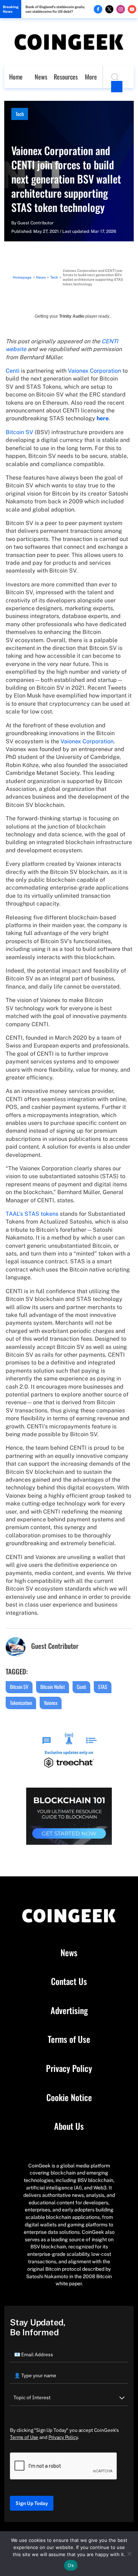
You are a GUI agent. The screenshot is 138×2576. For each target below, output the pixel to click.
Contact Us (69, 1981)
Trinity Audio (72, 316)
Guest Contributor (36, 223)
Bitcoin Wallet (53, 1687)
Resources (66, 77)
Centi (13, 371)
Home (16, 77)
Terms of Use (69, 2039)
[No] (129, 2554)
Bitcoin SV (19, 432)
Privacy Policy (69, 2068)
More (91, 77)
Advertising (69, 2011)
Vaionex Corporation (94, 371)
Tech (20, 114)
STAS (103, 1687)
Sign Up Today (32, 2503)
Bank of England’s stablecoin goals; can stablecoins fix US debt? (55, 9)
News (41, 77)
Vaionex (51, 1703)
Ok (71, 2565)
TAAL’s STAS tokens (32, 1214)
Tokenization (21, 1703)
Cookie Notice (69, 2098)
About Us (69, 2126)
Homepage (22, 277)
